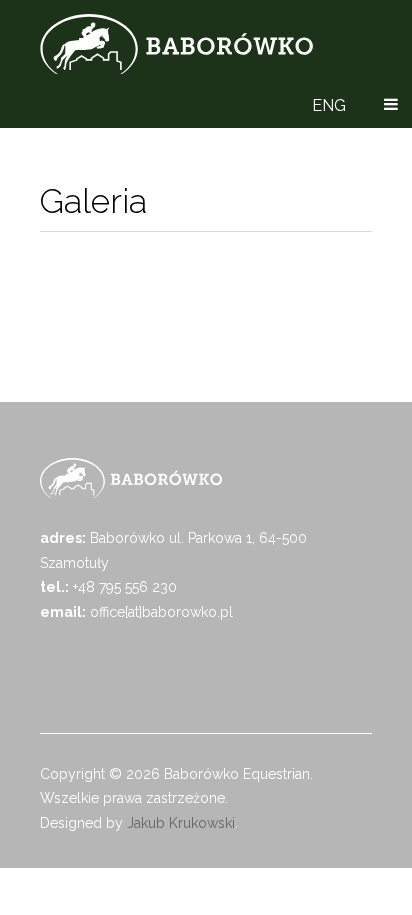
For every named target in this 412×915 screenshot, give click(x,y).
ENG (329, 105)
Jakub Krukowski (181, 823)
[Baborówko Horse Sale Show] (176, 44)
